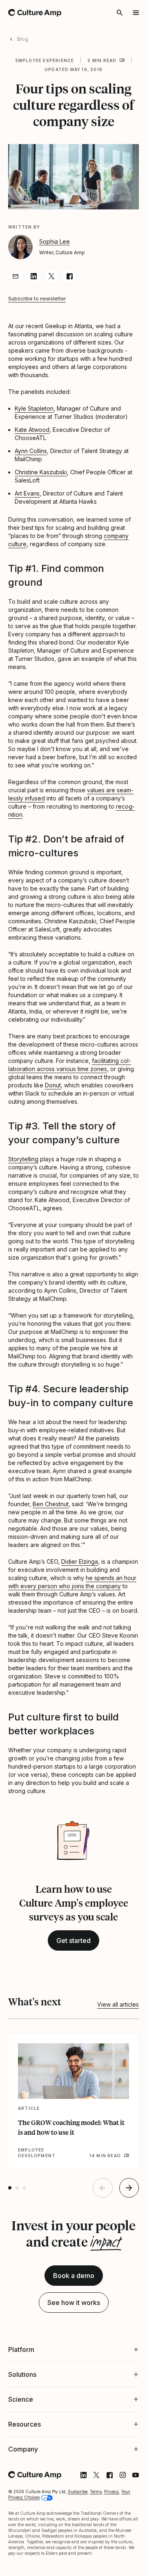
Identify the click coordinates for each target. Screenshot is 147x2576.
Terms (96, 2543)
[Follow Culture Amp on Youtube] (129, 2527)
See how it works (74, 2303)
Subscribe (78, 2543)
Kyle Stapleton (34, 408)
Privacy (111, 2543)
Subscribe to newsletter (37, 299)
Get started (73, 1940)
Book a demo (74, 2276)
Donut (53, 1085)
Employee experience (45, 60)
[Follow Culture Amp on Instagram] (116, 2527)
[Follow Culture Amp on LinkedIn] (77, 2527)
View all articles (118, 2004)
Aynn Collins (31, 451)
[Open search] (120, 13)
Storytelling (23, 1159)
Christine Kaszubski (41, 472)
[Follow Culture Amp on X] (90, 2527)
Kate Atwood (32, 430)
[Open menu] (136, 13)
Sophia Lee (55, 241)
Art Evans (27, 493)
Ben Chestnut (51, 1504)
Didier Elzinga (80, 1561)
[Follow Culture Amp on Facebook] (103, 2527)
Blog (23, 39)
